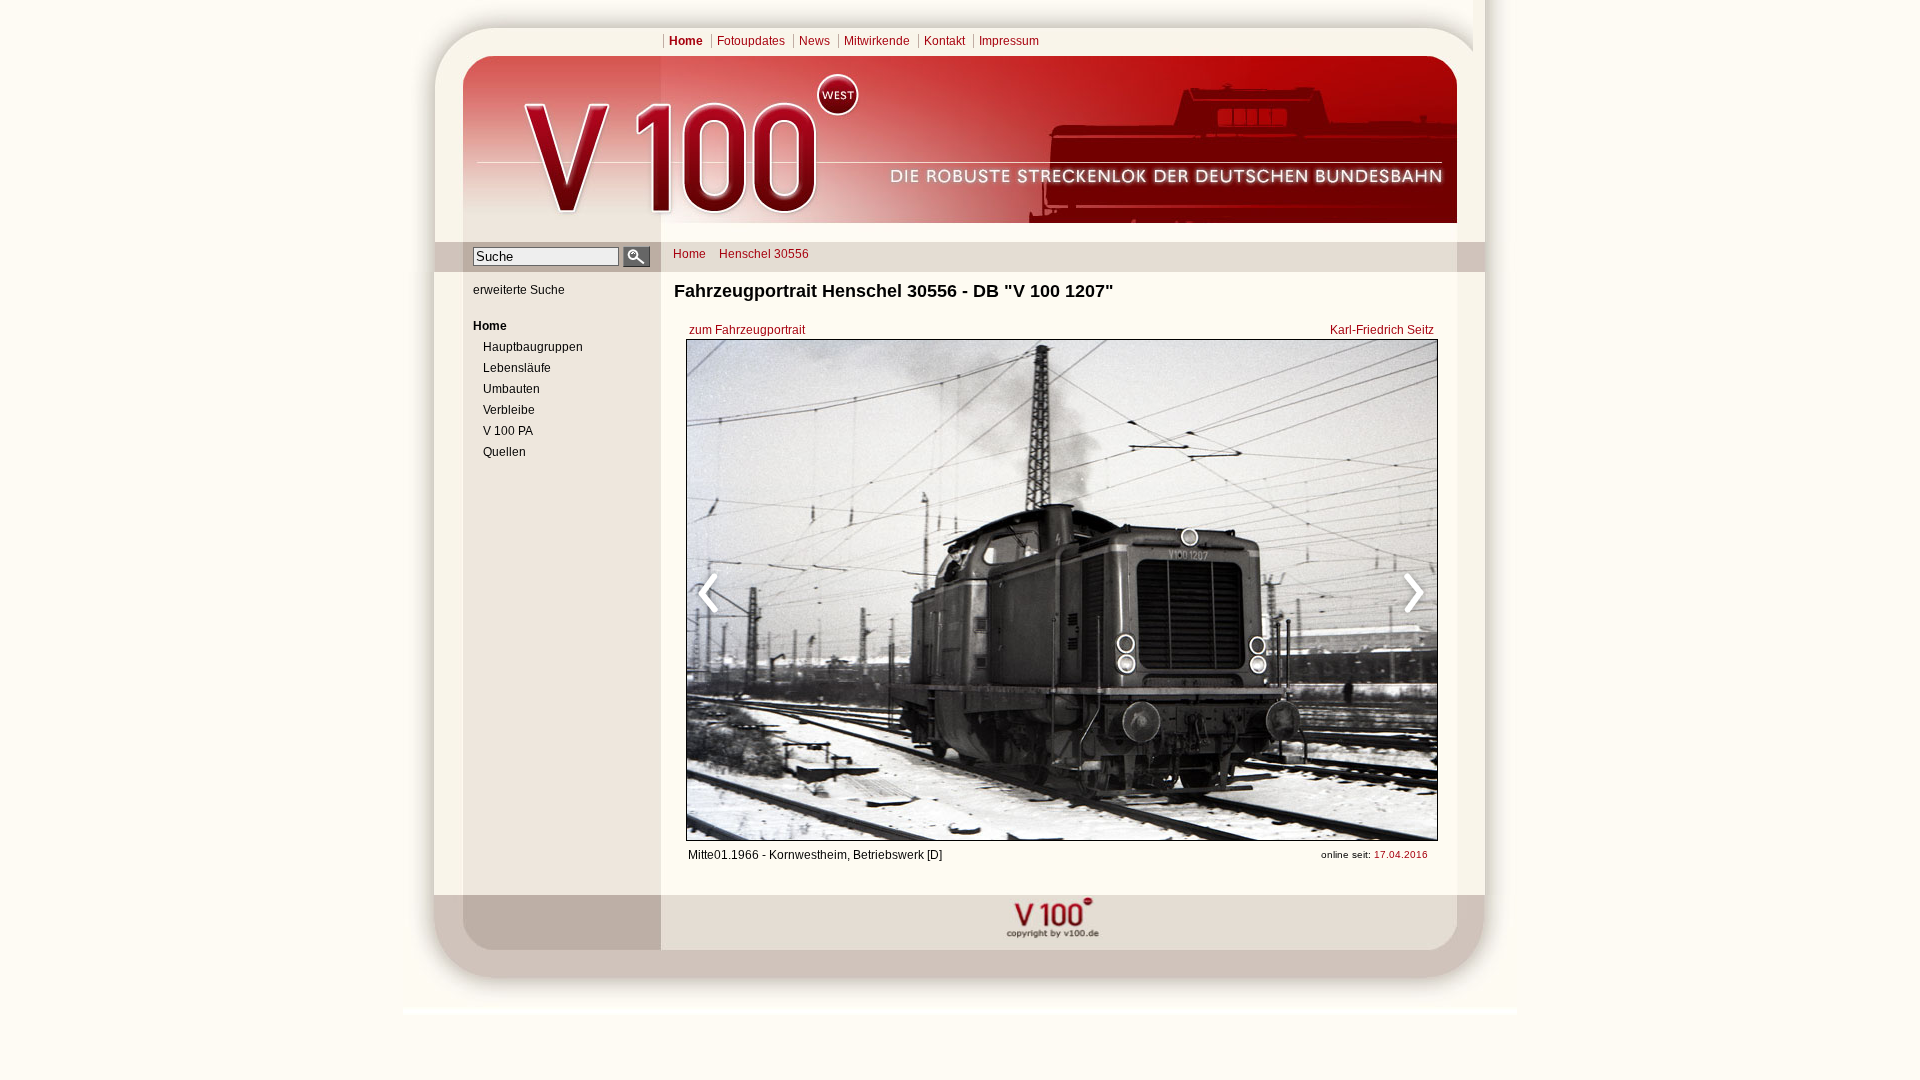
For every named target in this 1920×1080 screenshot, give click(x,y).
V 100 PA (508, 431)
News (814, 41)
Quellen (504, 452)
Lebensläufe (517, 368)
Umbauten (511, 389)
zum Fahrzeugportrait (747, 330)
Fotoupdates (751, 41)
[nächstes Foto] (1238, 590)
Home (686, 41)
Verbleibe (509, 410)
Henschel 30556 (764, 254)
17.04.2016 (1401, 854)
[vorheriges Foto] (878, 590)
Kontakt (944, 41)
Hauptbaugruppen (533, 347)
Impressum (1009, 41)
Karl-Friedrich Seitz (1382, 330)
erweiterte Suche (519, 290)
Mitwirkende (877, 41)
